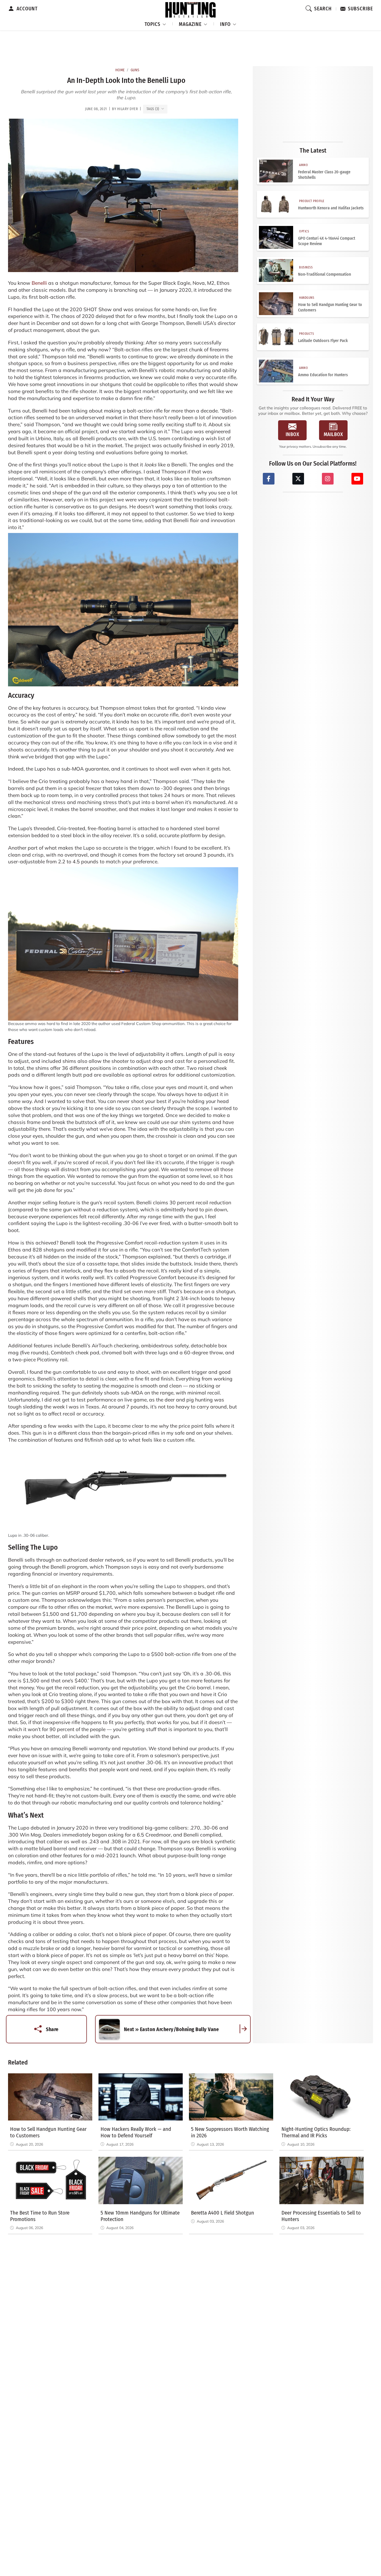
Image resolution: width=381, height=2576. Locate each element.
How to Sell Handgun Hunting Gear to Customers (330, 307)
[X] (298, 479)
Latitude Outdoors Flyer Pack (323, 341)
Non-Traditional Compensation (324, 274)
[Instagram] (328, 479)
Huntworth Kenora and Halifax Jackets (331, 208)
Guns (135, 70)
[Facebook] (269, 479)
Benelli (39, 283)
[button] (156, 23)
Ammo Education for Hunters (323, 375)
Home (120, 70)
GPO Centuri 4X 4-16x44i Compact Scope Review (327, 241)
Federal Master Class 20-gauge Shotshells (324, 175)
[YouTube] (357, 479)
